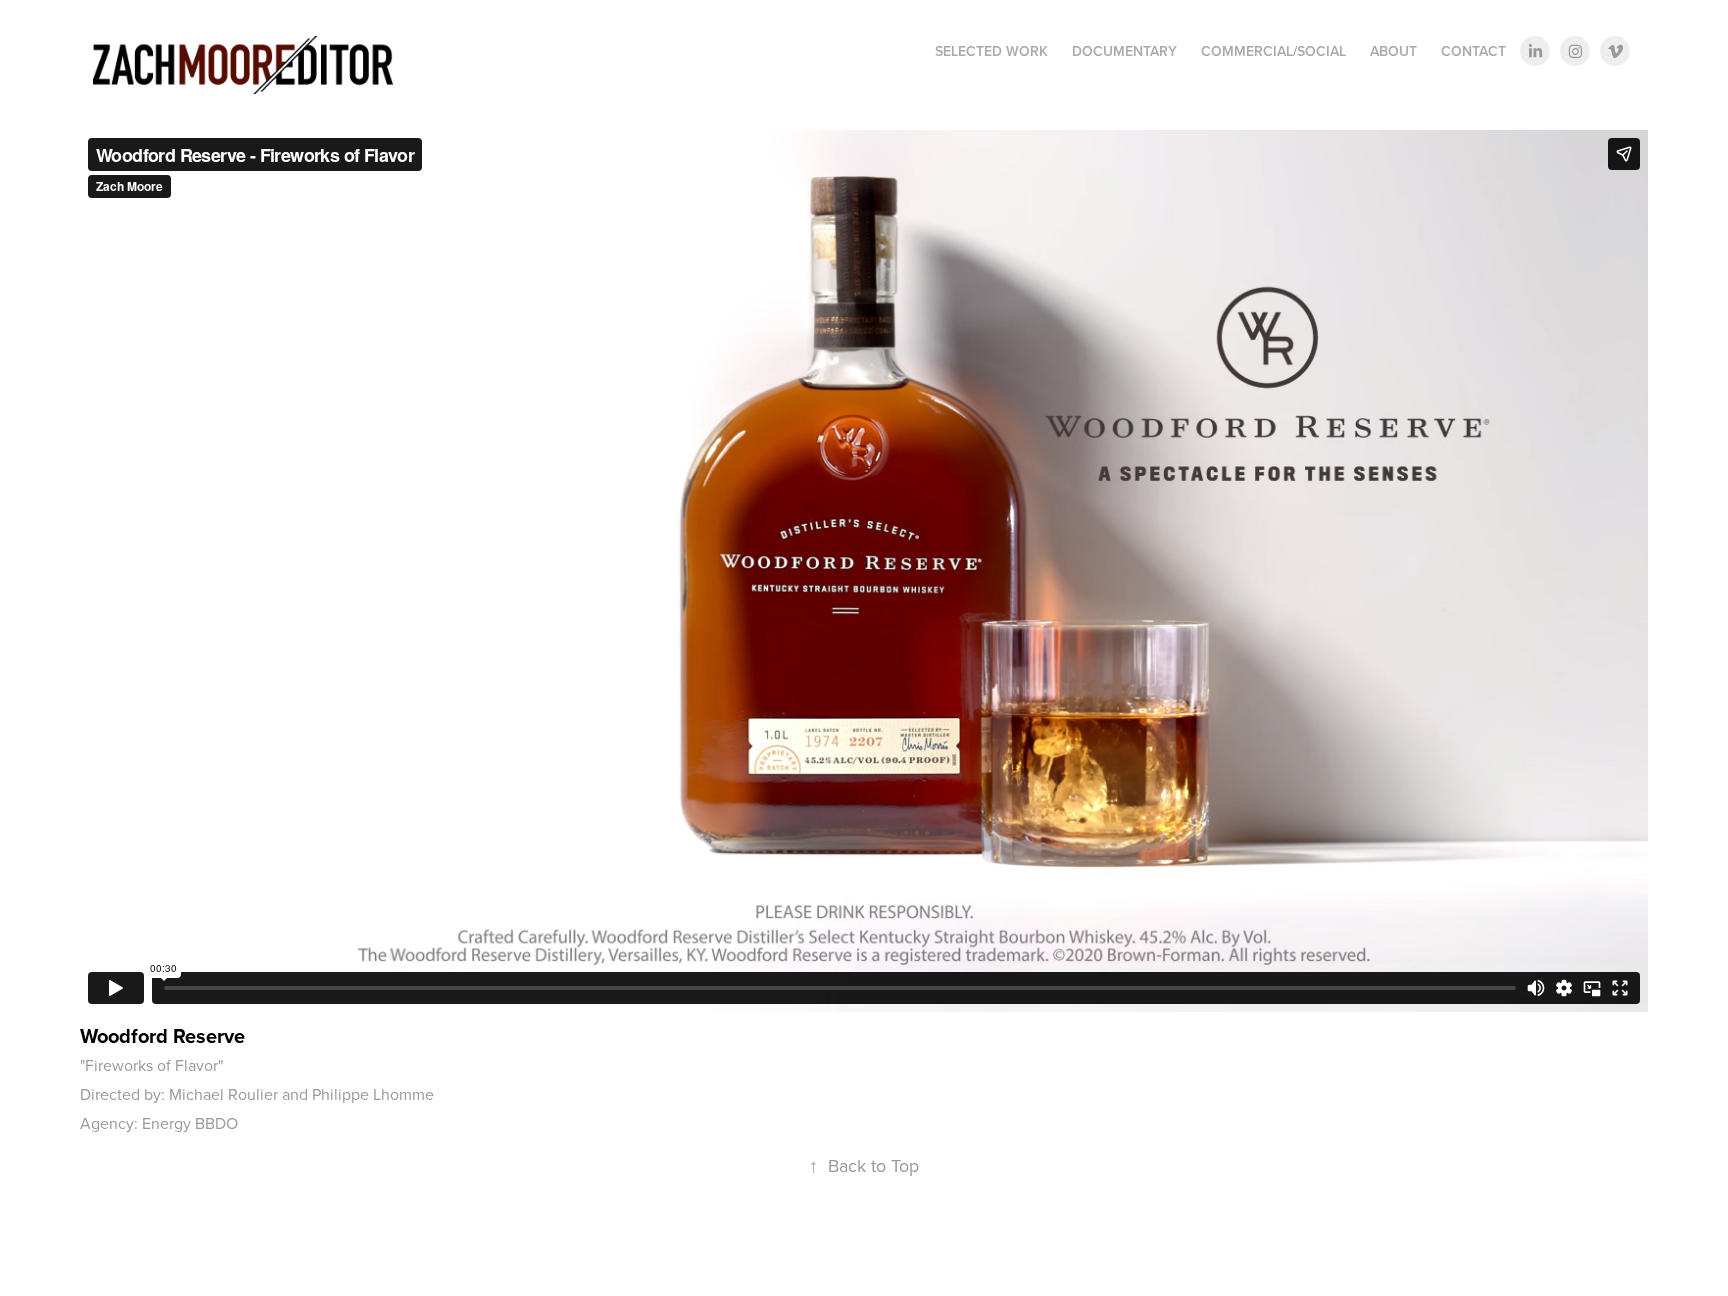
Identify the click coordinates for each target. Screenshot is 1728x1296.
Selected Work (991, 51)
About (1393, 51)
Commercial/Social (1273, 51)
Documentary (1124, 51)
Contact (1473, 51)
